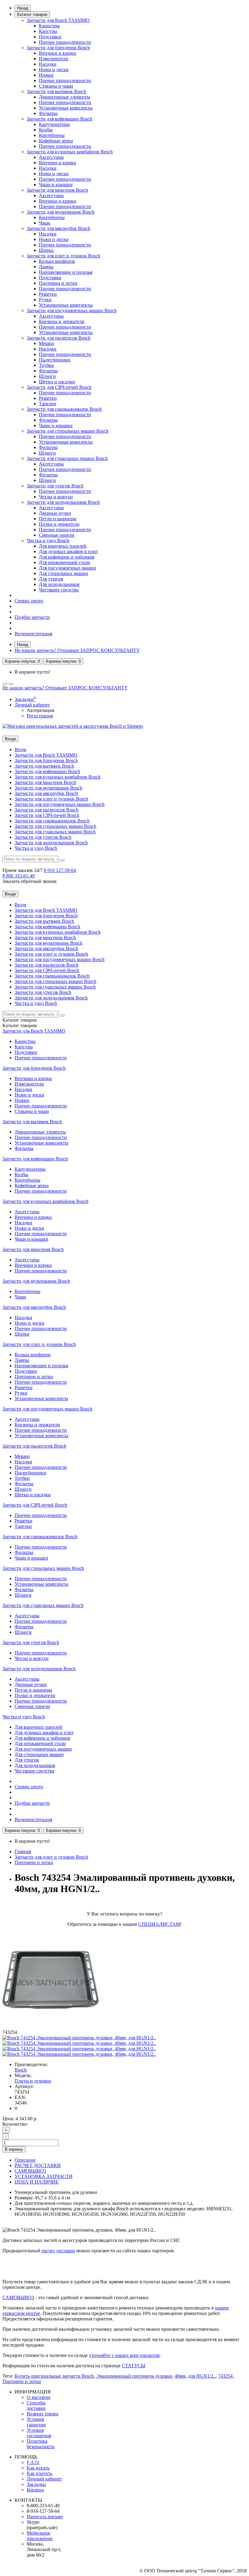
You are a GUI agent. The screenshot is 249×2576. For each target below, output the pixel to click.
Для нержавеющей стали (65, 562)
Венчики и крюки (58, 53)
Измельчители (54, 59)
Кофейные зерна (56, 141)
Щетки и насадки (57, 382)
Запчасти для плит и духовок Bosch (63, 256)
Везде (20, 749)
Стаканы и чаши (56, 86)
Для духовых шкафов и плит (68, 551)
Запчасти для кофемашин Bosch (60, 119)
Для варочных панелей (63, 546)
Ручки (45, 300)
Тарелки (48, 404)
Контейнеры (52, 135)
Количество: (15, 2124)
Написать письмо (45, 2517)
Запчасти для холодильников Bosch (63, 502)
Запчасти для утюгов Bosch (55, 486)
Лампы (46, 267)
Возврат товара (43, 2414)
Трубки (46, 365)
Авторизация (40, 710)
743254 (225, 2376)
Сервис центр (29, 601)
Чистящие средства (59, 590)
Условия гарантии (36, 2422)
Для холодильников (59, 584)
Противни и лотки (58, 283)
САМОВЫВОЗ (30, 2171)
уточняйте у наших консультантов (124, 2355)
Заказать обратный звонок (30, 881)
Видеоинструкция (33, 634)
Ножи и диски (54, 70)
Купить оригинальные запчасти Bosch (54, 2376)
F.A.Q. (33, 2462)
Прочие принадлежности (65, 42)
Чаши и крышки (56, 185)
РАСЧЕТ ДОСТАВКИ (38, 2165)
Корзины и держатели (62, 321)
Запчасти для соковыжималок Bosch (64, 409)
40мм (180, 2376)
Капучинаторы (54, 124)
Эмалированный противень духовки (134, 2376)
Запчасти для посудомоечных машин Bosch (72, 310)
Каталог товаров (32, 14)
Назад (23, 8)
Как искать (38, 2468)
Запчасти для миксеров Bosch (57, 190)
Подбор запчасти (32, 617)
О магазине (39, 2397)
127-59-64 (60, 870)
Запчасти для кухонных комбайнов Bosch (70, 152)
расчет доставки (58, 2251)
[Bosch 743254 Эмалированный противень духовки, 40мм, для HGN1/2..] (79, 2038)
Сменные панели (57, 535)
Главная (23, 1851)
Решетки (48, 294)
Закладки (36, 2484)
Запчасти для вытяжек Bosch (56, 91)
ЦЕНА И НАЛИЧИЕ (37, 2182)
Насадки (48, 64)
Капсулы (48, 31)
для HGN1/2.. (202, 2376)
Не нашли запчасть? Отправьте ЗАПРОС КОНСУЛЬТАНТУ (77, 650)
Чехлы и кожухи (56, 497)
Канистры (49, 26)
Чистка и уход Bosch (48, 540)
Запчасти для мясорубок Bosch (58, 228)
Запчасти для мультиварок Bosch (61, 212)
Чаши (45, 223)
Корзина (35, 2490)
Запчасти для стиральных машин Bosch (68, 431)
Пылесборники (55, 360)
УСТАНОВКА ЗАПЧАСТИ (44, 2176)
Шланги (47, 376)
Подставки (50, 37)
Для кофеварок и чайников (67, 557)
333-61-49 (19, 876)
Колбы (46, 130)
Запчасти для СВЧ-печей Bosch (59, 387)
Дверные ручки (55, 513)
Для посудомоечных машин (68, 568)
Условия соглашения (39, 2433)
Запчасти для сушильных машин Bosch (67, 458)
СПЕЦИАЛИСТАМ (159, 1924)
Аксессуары (51, 157)
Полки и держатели (59, 524)
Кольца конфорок (57, 261)
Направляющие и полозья (66, 272)
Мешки (46, 343)
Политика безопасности (41, 2444)
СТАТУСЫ (133, 2366)
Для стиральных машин (63, 573)
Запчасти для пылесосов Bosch (59, 338)
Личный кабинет (44, 2479)
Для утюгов (51, 579)
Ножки (46, 75)
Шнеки (46, 250)
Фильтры (48, 113)
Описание (25, 2160)
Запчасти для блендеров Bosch (58, 48)
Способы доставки (36, 2405)
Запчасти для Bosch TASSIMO (58, 20)
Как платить (39, 2473)
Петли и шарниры (58, 519)
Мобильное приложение (40, 2536)
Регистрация (40, 716)
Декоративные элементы (65, 97)
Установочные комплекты (66, 108)
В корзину (14, 2149)
